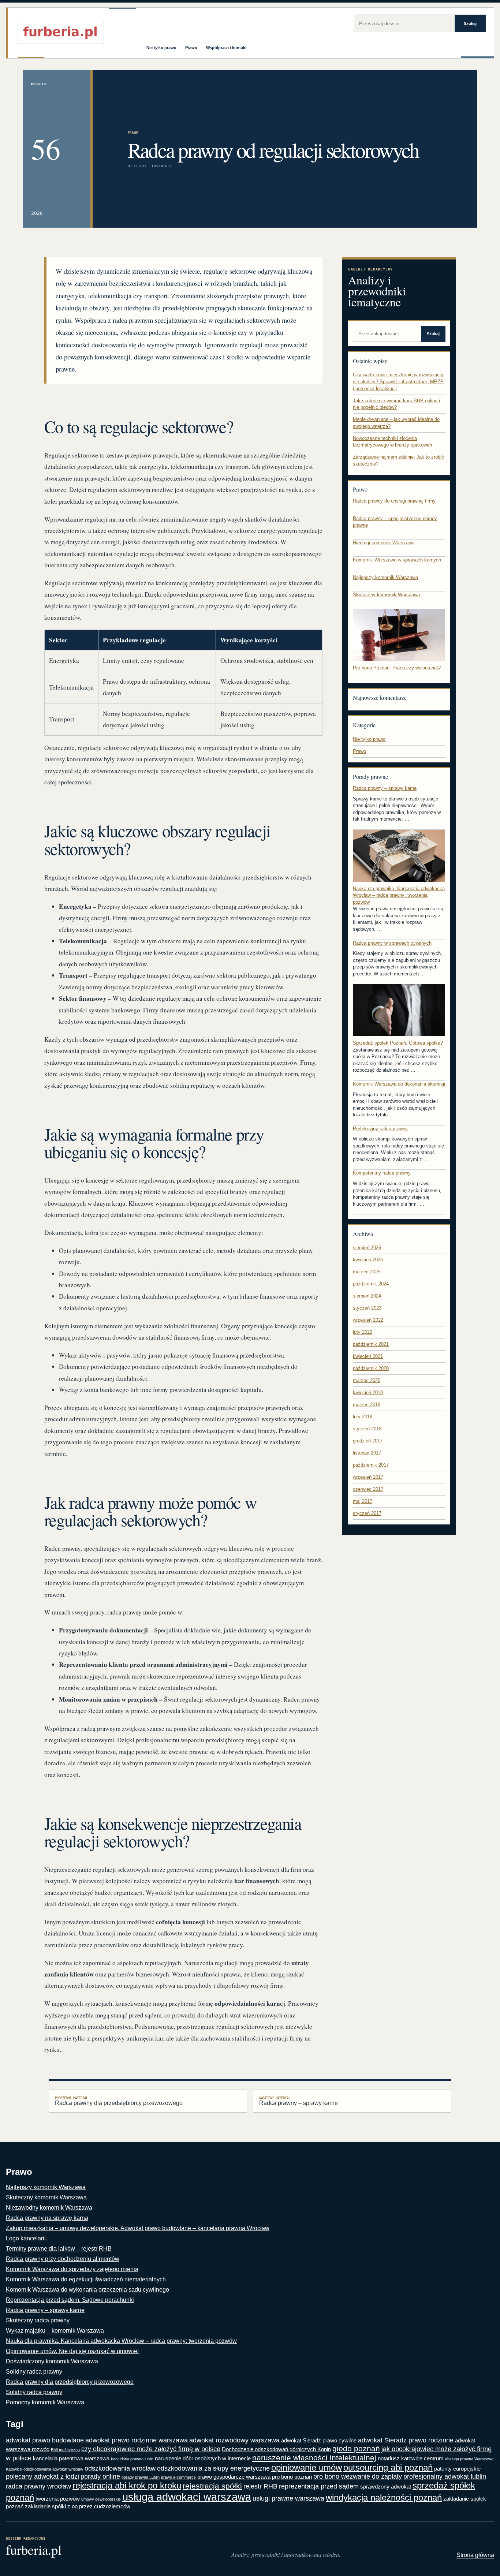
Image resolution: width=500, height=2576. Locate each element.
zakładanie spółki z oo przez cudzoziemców (78, 2506)
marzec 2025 (367, 1272)
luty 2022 (363, 1332)
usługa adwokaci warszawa (187, 2497)
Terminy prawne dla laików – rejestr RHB (59, 2249)
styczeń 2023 (367, 1308)
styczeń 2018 (367, 1429)
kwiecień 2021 (368, 1356)
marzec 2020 (367, 1380)
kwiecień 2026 (368, 1260)
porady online (100, 2476)
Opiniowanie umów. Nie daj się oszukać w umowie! (72, 2351)
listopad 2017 (367, 1453)
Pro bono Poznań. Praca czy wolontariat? (397, 668)
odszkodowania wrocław (120, 2468)
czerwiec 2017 (368, 1489)
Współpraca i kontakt (226, 48)
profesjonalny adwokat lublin (445, 2476)
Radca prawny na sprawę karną (47, 2218)
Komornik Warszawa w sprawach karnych (397, 560)
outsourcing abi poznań (388, 2467)
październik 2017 (371, 1465)
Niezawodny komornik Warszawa (49, 2208)
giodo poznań (356, 2449)
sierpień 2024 (367, 1296)
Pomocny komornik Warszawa (45, 2402)
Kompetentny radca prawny (382, 1173)
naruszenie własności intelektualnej (314, 2458)
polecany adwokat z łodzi (42, 2476)
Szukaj (470, 23)
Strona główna (475, 2555)
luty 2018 (363, 1417)
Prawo (191, 48)
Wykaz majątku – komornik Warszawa (55, 2331)
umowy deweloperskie (101, 2499)
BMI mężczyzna (65, 2450)
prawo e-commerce (178, 2477)
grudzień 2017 (368, 1441)
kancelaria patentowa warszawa (71, 2458)
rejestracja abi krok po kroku (127, 2485)
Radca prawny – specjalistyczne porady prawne (395, 522)
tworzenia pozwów (58, 2499)
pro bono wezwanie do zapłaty (358, 2476)
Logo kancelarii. (27, 2238)
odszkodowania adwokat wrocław (53, 2469)
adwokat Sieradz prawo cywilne (319, 2440)
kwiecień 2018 (368, 1392)
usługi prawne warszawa (288, 2498)
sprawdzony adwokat (386, 2487)
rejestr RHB (260, 2486)
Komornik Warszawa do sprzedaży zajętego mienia (72, 2269)
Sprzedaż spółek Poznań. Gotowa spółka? (398, 1043)
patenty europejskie (457, 2469)
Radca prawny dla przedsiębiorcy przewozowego (119, 2101)
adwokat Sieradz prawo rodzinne (406, 2440)
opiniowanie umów (307, 2467)
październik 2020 (371, 1368)
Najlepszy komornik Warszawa (385, 577)
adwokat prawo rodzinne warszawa (137, 2440)
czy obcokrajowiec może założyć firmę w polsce (151, 2449)
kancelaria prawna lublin (132, 2459)
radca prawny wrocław (38, 2486)
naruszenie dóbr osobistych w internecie (203, 2458)
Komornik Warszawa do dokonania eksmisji (399, 1084)
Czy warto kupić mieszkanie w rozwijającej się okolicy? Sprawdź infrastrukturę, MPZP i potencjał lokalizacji (398, 381)
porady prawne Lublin (141, 2477)
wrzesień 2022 (368, 1320)
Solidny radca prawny (34, 2372)
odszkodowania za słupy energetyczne (213, 2468)
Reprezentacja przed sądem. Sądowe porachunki (70, 2300)
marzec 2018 (367, 1405)
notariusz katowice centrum (411, 2458)
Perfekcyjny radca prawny (380, 1129)
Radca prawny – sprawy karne (385, 788)
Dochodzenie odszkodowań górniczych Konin (276, 2449)
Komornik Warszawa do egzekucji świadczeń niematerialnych (86, 2279)
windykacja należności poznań (384, 2497)
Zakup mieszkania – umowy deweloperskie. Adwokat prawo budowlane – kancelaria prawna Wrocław (138, 2228)
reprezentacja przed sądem (319, 2486)
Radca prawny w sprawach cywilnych (392, 943)
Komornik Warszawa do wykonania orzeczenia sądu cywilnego (87, 2290)
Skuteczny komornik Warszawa (386, 595)
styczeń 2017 (367, 1513)
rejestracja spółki (212, 2486)
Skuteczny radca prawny (38, 2320)
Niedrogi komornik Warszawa (384, 543)
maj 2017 (363, 1501)
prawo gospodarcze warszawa (234, 2477)
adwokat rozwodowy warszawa (234, 2440)
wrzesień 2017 (368, 1477)
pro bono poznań (292, 2477)
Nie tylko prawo (161, 48)
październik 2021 (371, 1344)
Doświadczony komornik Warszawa (52, 2361)
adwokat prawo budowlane (45, 2440)
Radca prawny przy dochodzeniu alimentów (63, 2259)
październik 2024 (371, 1284)
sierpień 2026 (367, 1248)
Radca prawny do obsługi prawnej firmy (394, 501)
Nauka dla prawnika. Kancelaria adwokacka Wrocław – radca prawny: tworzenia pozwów (399, 895)
